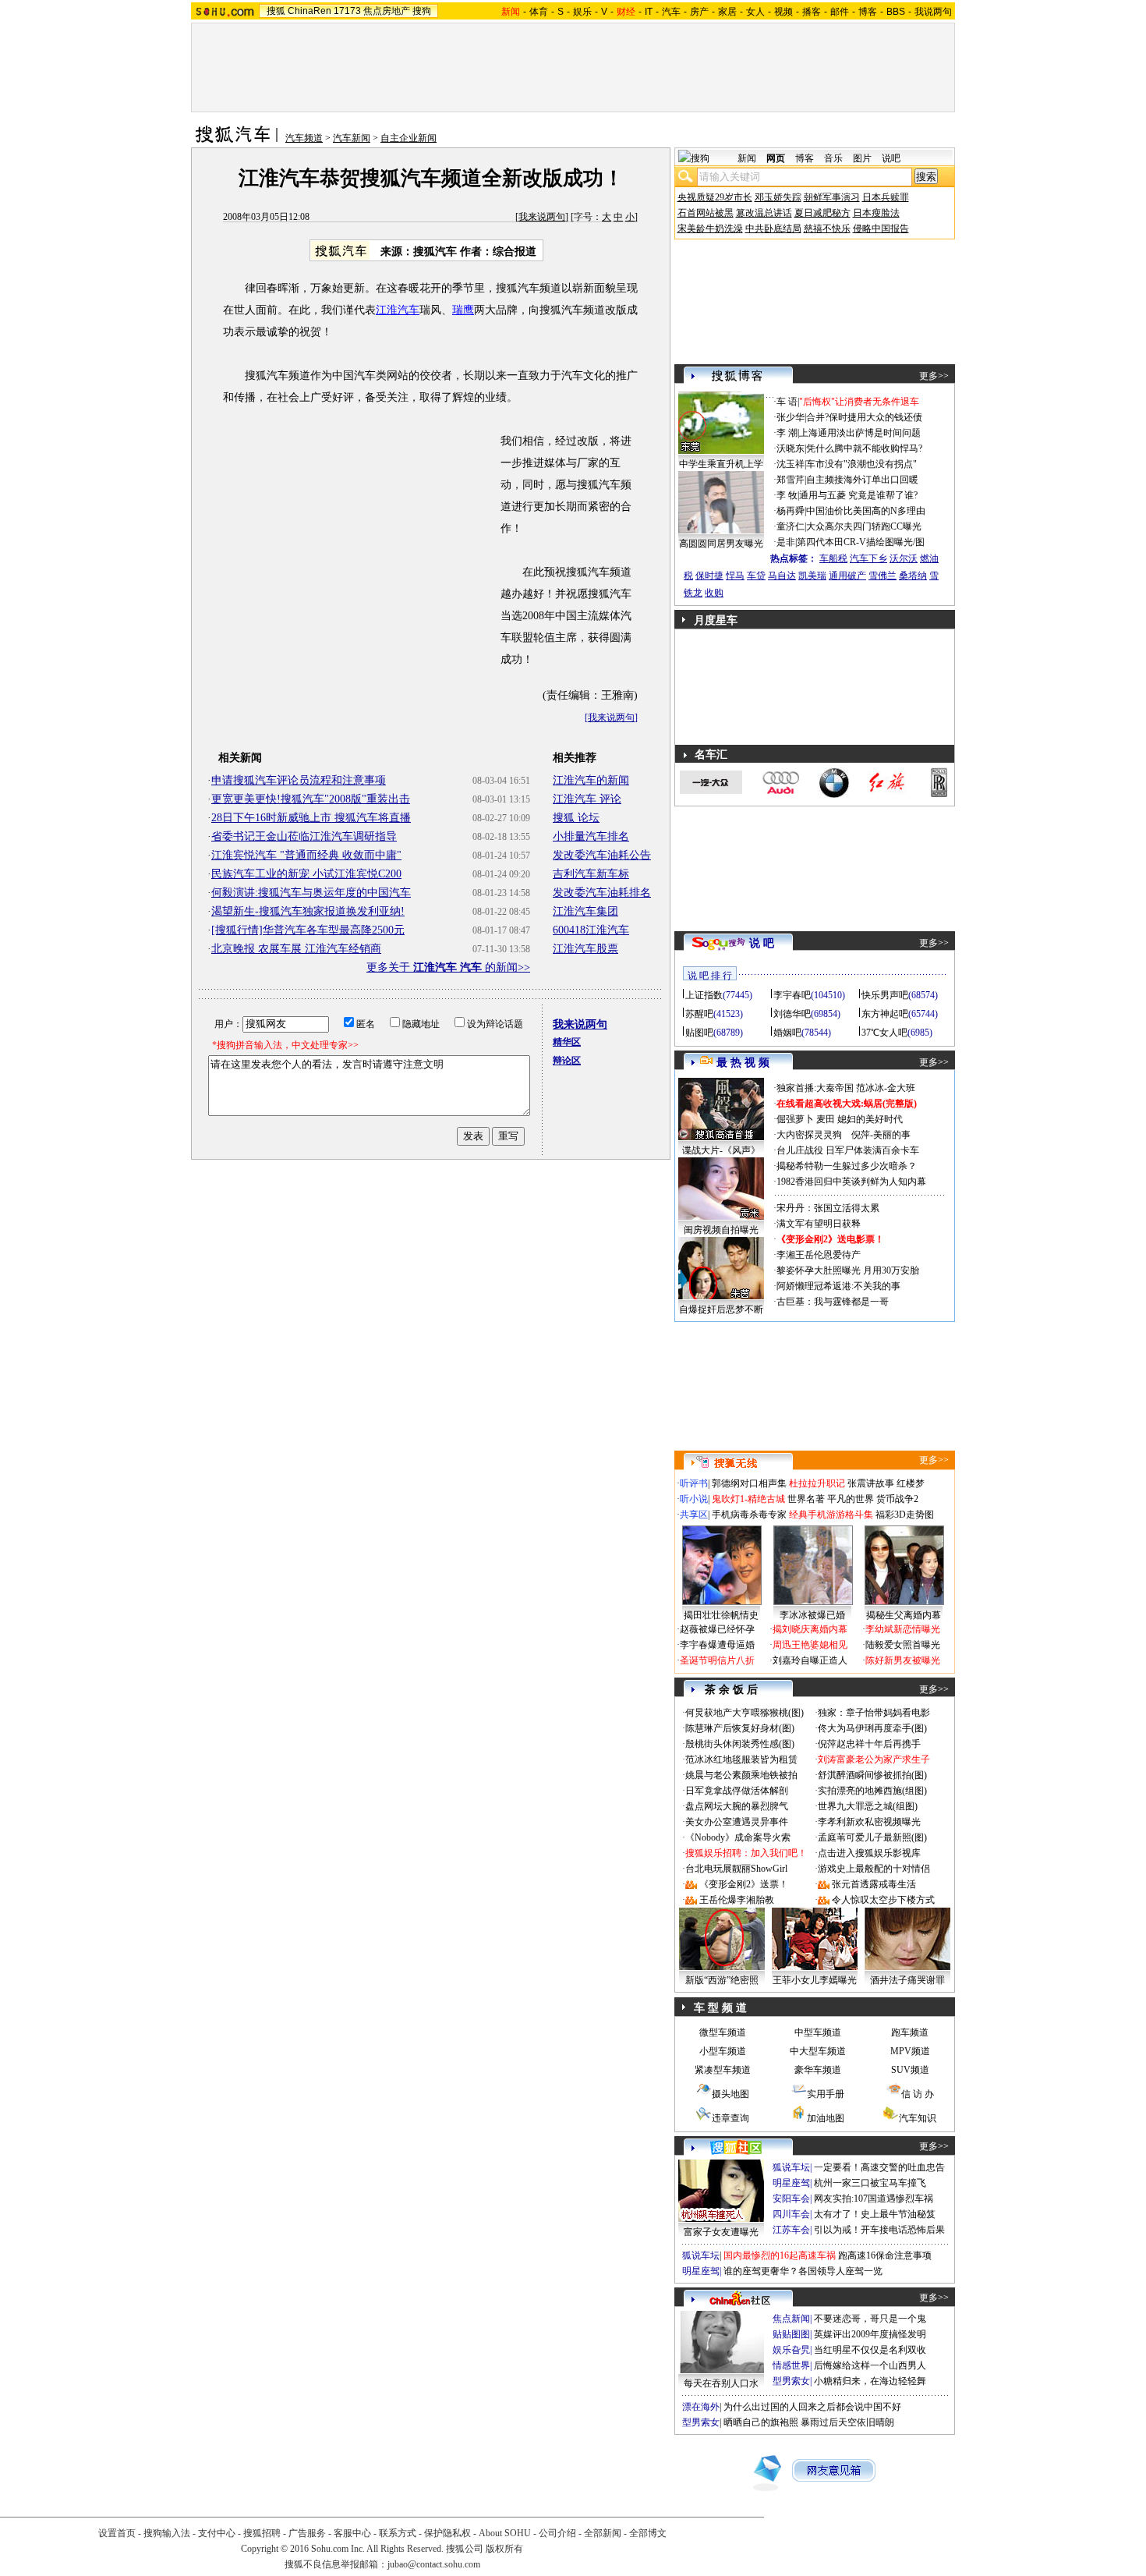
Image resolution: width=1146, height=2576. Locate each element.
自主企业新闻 (409, 138)
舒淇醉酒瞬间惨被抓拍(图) (872, 1775)
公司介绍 (557, 2533)
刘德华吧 (792, 1014)
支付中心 (217, 2533)
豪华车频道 (818, 2070)
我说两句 (933, 12)
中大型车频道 (818, 2051)
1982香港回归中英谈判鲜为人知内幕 (851, 1182)
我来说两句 (542, 217)
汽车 (671, 12)
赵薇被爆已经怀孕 (717, 1629)
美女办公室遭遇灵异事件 (737, 1822)
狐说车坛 (791, 2167)
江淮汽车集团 (585, 911)
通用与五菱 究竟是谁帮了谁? (858, 495)
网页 (776, 158)
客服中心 (352, 2533)
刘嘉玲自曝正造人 (810, 1660)
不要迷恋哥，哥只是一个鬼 (870, 2319)
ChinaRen (309, 11)
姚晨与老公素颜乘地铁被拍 (741, 1775)
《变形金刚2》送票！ (744, 1884)
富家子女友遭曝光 (721, 2232)
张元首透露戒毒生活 (874, 1884)
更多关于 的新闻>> (448, 967)
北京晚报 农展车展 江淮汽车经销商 (296, 949)
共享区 (694, 1515)
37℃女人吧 (884, 1033)
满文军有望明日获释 (819, 1224)
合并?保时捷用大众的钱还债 (864, 417)
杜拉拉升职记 (817, 1483)
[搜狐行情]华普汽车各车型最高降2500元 (308, 930)
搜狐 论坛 (576, 818)
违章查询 (730, 2118)
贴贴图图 (791, 2334)
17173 (347, 11)
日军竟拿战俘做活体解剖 (737, 1791)
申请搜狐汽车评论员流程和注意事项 (299, 780)
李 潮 (787, 433)
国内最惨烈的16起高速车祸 (780, 2255)
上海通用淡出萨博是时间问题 (860, 433)
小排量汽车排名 (591, 836)
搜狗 (422, 11)
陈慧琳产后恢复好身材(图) (740, 1728)
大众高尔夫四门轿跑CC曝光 (864, 526)
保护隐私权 (447, 2533)
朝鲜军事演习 (832, 197)
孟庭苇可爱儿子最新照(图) (872, 1837)
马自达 (782, 576)
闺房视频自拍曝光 (721, 1230)
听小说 (694, 1499)
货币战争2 (897, 1499)
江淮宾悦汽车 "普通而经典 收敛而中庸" (306, 855)
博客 (868, 12)
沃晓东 (791, 448)
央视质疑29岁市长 (715, 197)
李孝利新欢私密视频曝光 (869, 1822)
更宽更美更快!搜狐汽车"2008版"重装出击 (311, 799)
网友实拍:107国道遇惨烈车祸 (874, 2199)
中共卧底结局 (773, 229)
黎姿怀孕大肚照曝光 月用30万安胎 (848, 1270)
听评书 (694, 1483)
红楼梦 (911, 1483)
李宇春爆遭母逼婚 (717, 1645)
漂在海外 (701, 2407)
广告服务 (307, 2533)
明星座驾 (791, 2183)
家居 (727, 12)
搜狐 (276, 11)
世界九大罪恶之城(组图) (868, 1806)
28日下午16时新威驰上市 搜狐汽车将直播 (311, 818)
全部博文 (648, 2533)
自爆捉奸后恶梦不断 (721, 1309)
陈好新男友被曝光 (903, 1660)
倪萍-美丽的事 (881, 1135)
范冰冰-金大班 (886, 1088)
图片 (862, 158)
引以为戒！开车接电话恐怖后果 (879, 2230)
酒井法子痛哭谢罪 (907, 1980)
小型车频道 (723, 2051)
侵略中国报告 (881, 229)
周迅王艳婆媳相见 (810, 1645)
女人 (755, 12)
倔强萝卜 (795, 1119)
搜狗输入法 (167, 2533)
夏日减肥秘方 (822, 213)
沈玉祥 (791, 464)
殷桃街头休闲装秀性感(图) (740, 1744)
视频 (783, 12)
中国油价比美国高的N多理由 (866, 511)
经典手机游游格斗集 (831, 1515)
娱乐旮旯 (791, 2350)
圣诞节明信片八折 (717, 1660)
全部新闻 (603, 2533)
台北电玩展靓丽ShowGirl (736, 1869)
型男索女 (791, 2381)
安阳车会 (791, 2199)
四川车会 (791, 2214)
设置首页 (117, 2533)
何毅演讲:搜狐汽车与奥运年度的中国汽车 (311, 893)
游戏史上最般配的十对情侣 (874, 1869)
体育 (539, 12)
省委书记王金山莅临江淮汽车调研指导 (304, 836)
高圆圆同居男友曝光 (721, 544)
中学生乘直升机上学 (721, 464)
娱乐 (582, 12)
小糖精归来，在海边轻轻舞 (870, 2381)
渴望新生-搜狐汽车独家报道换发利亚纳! (308, 911)
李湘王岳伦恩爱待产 (819, 1255)
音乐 (833, 158)
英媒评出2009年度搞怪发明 (870, 2334)
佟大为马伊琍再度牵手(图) (872, 1728)
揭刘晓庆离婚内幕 (810, 1629)
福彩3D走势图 (905, 1515)
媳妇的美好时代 (870, 1119)
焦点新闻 (791, 2319)
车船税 (833, 558)
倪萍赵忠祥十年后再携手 (869, 1744)
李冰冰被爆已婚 (812, 1615)
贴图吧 (699, 1033)
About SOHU (505, 2533)
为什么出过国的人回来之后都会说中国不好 (812, 2407)
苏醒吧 (699, 1014)
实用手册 (826, 2094)
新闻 (747, 158)
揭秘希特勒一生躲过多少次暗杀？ (847, 1166)
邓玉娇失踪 (778, 197)
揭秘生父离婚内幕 (904, 1615)
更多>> (934, 376)
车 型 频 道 (720, 2008)
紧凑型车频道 (723, 2070)
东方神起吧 (885, 1014)
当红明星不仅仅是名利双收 (870, 2350)
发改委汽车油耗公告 (602, 855)
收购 (714, 593)
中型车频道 (818, 2032)
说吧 (891, 158)
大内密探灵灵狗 (809, 1135)
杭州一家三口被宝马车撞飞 (870, 2183)
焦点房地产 (387, 11)
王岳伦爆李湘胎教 (737, 1900)
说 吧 (762, 943)
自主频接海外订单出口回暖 (862, 480)
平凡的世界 (851, 1499)
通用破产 (847, 576)
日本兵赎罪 (886, 197)
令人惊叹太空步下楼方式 (883, 1900)
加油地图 (826, 2118)
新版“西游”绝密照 (722, 1980)
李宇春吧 (792, 995)
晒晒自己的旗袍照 (761, 2422)
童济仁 (791, 526)
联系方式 (398, 2533)
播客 (812, 12)
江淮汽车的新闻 (591, 780)
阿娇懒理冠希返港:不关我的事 (838, 1286)
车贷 (756, 576)
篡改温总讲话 (764, 213)
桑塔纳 (913, 576)
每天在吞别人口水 (721, 2383)
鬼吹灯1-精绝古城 (748, 1499)
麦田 (826, 1119)
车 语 (787, 402)
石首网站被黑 (706, 213)
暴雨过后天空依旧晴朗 (847, 2422)
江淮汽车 (398, 310)
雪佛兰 (882, 576)
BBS (896, 12)
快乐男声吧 (885, 995)
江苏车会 (791, 2230)
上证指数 (704, 995)
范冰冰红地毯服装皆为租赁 (741, 1759)
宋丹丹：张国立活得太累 (828, 1208)
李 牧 (787, 495)
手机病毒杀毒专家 (749, 1515)
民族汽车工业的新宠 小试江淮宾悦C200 (306, 874)
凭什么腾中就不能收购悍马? (864, 448)
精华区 (567, 1042)
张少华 (791, 417)
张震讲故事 (871, 1483)
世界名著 (806, 1499)
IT (649, 12)
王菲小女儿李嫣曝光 (815, 1980)
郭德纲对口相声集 (749, 1483)
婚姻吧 (787, 1033)
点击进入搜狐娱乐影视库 (869, 1853)
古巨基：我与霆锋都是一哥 (833, 1302)
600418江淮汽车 (591, 930)
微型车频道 (723, 2032)
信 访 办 (918, 2094)
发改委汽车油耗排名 (602, 893)
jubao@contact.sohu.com (434, 2564)
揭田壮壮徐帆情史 (721, 1615)
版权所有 (504, 2549)
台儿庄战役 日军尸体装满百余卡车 (848, 1150)
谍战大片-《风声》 (721, 1150)
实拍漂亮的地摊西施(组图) (872, 1791)
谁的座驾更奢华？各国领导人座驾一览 (803, 2271)
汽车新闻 (352, 138)
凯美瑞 (812, 576)
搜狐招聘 (262, 2533)
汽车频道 (304, 138)
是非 (786, 542)
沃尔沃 (904, 558)
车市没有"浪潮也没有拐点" (861, 464)
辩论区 (567, 1061)
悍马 (735, 576)
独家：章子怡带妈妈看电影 (874, 1713)
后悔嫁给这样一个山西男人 (870, 2365)
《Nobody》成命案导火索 (738, 1837)
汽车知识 (918, 2118)
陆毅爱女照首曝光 (903, 1645)
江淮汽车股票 (585, 949)
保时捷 (709, 576)
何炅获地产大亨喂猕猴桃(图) (745, 1713)
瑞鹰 (463, 310)
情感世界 (791, 2365)
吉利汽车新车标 (591, 874)
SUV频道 (910, 2070)
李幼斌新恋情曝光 (903, 1629)
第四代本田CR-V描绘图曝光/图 (861, 542)
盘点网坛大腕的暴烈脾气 (737, 1806)
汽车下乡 (868, 558)
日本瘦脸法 (876, 213)
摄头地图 (730, 2094)
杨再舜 (791, 511)
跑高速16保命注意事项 (885, 2255)
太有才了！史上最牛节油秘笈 (875, 2214)
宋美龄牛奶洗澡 (710, 229)
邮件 (840, 12)
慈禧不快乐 (827, 229)
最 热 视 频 (743, 1063)
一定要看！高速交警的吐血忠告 (879, 2167)
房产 (699, 12)
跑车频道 (910, 2032)
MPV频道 (910, 2051)
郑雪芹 (791, 480)
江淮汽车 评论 (587, 799)
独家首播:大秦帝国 (815, 1088)
